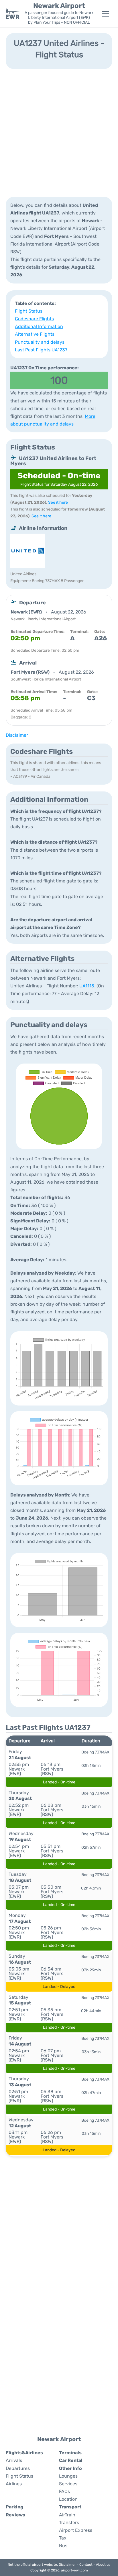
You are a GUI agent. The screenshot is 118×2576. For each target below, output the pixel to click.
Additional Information (39, 326)
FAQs (64, 2491)
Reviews (15, 2515)
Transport (70, 2507)
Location (68, 2499)
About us (103, 2565)
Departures (18, 2468)
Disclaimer (67, 2565)
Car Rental (71, 2460)
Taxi (63, 2538)
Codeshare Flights (34, 319)
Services (68, 2484)
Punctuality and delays (40, 342)
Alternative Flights (35, 334)
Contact (86, 2565)
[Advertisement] (59, 132)
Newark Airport (59, 6)
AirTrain (67, 2515)
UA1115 (87, 986)
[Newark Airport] (13, 14)
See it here (58, 502)
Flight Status (29, 311)
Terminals (70, 2453)
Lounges (68, 2476)
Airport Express (76, 2530)
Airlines (14, 2484)
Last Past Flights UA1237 (41, 350)
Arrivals (14, 2460)
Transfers (69, 2523)
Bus (63, 2546)
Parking (14, 2507)
